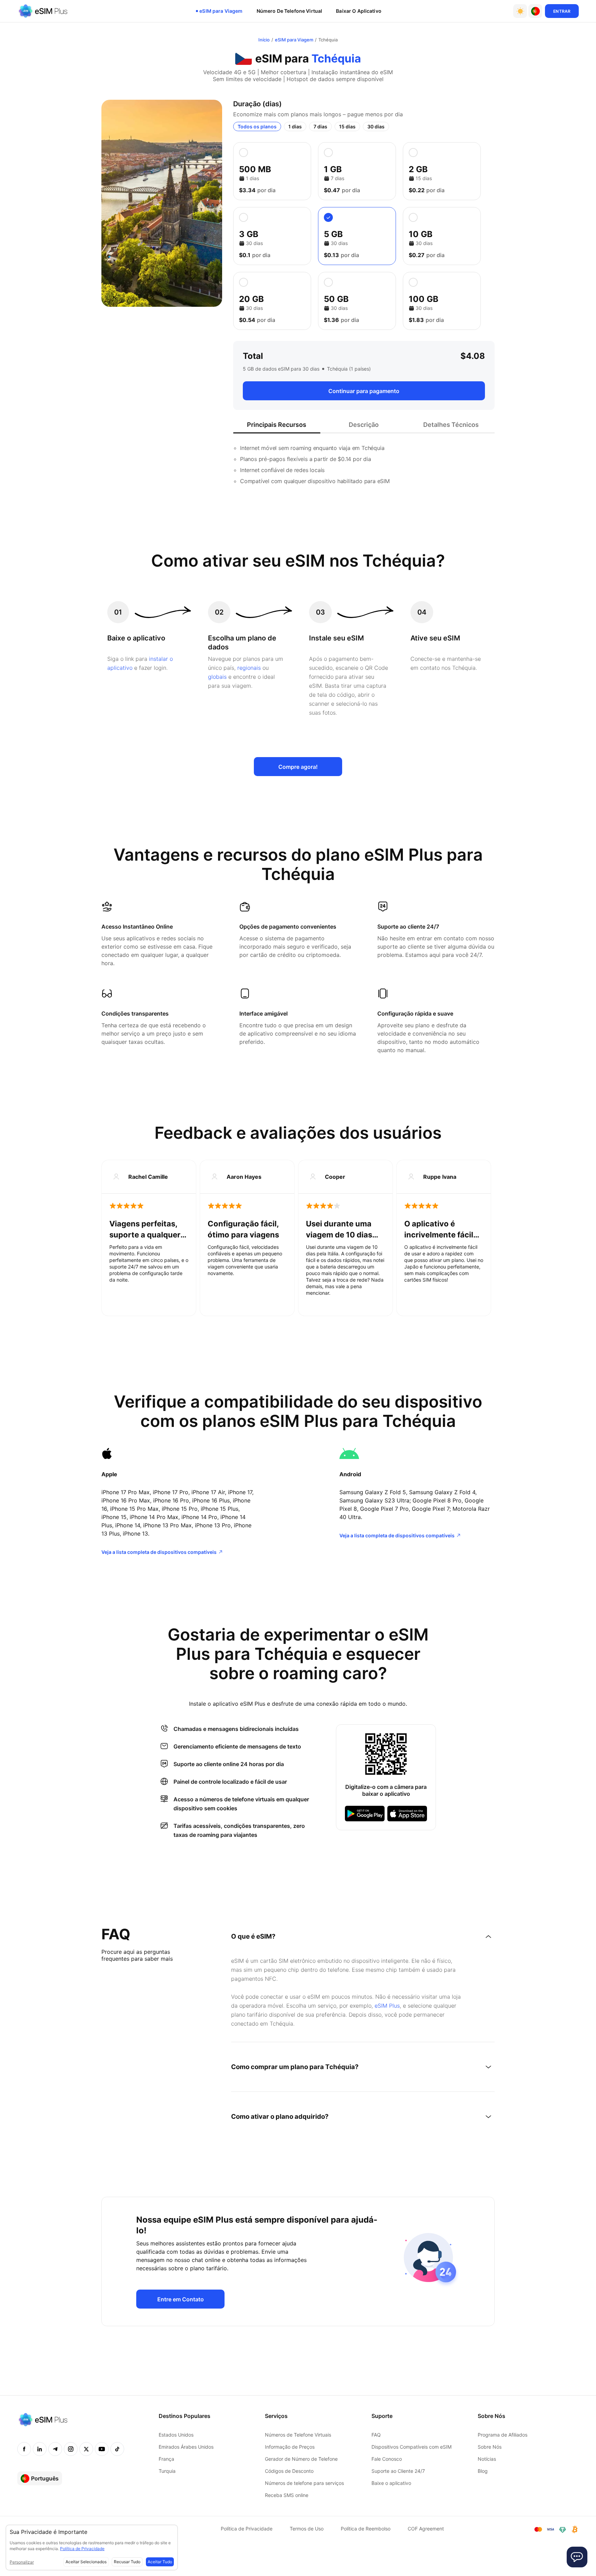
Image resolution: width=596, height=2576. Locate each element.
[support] (577, 2557)
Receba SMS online (287, 2495)
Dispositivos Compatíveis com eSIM (411, 2447)
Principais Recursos (277, 425)
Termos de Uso (307, 2529)
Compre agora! (298, 767)
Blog (483, 2471)
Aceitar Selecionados (86, 2562)
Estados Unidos (176, 2435)
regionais (249, 668)
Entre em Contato (181, 2299)
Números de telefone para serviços (304, 2483)
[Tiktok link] (117, 2449)
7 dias (320, 126)
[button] (535, 11)
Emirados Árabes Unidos (186, 2447)
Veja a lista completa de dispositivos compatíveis (159, 1552)
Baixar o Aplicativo (359, 11)
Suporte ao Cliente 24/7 (398, 2471)
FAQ (376, 2435)
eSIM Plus (387, 2006)
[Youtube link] (102, 2449)
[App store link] (407, 1814)
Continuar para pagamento (364, 391)
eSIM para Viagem (221, 11)
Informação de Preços (290, 2447)
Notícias (487, 2459)
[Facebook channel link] (24, 2449)
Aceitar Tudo (160, 2562)
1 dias (295, 126)
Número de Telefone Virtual (290, 11)
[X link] (86, 2449)
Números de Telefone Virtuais (298, 2435)
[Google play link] (365, 1814)
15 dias (347, 126)
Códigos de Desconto (289, 2471)
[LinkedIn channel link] (40, 2449)
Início (264, 40)
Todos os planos (257, 126)
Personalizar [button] (22, 2562)
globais (217, 677)
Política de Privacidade (247, 2529)
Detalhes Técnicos (451, 425)
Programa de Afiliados (503, 2435)
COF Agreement (426, 2529)
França (166, 2459)
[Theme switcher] (520, 11)
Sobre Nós (490, 2447)
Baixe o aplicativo (391, 2483)
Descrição (364, 425)
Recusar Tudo (127, 2562)
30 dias (376, 126)
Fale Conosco (387, 2459)
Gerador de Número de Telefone (301, 2459)
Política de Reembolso (366, 2529)
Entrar (562, 11)
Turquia (167, 2471)
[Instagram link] (71, 2449)
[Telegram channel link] (55, 2449)
